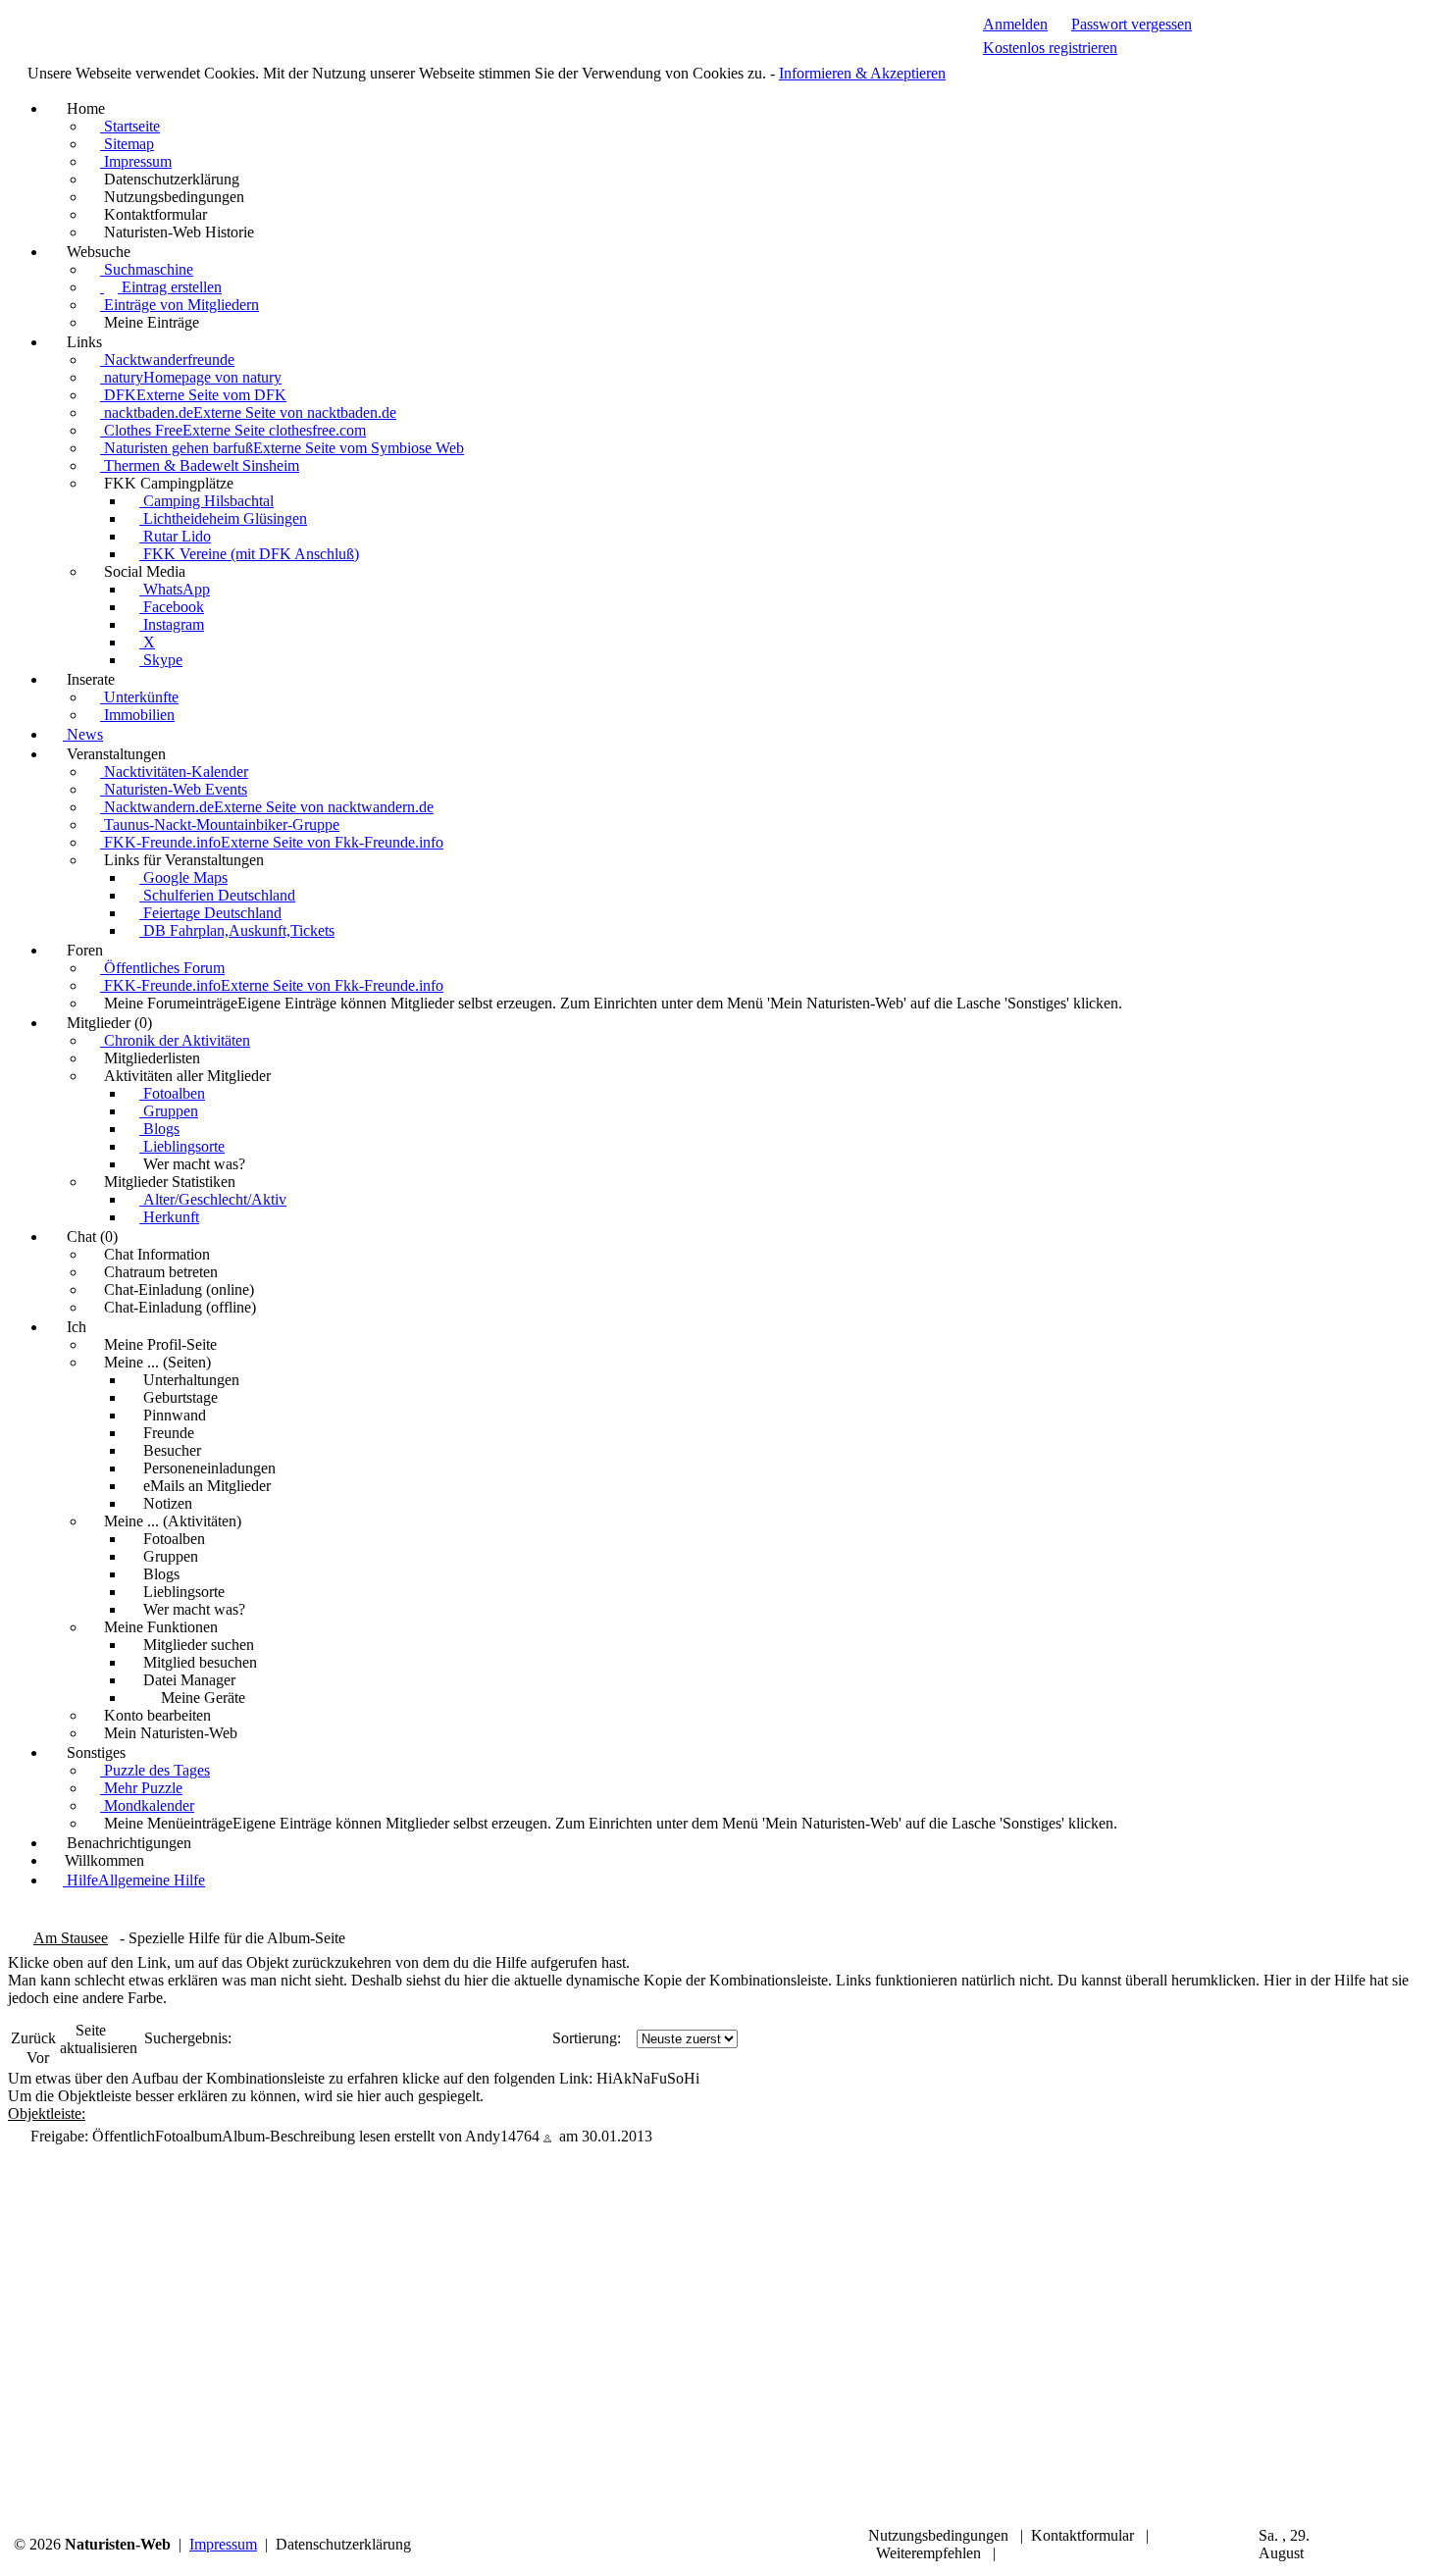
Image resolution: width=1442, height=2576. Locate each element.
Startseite (130, 126)
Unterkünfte (139, 697)
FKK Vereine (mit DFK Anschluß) (249, 554)
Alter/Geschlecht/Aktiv (213, 1199)
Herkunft (169, 1217)
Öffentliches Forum (162, 968)
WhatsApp (175, 589)
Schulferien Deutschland (217, 895)
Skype (161, 660)
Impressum (136, 161)
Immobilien (137, 715)
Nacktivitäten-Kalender (174, 772)
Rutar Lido (175, 536)
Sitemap (127, 144)
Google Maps (183, 877)
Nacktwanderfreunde (167, 360)
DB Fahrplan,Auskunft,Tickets (237, 930)
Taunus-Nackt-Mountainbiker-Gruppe (220, 824)
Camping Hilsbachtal (206, 501)
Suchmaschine (147, 269)
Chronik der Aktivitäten (175, 1040)
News (83, 734)
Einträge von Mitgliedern (180, 305)
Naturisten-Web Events (174, 789)
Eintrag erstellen (170, 287)
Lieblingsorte (182, 1146)
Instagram (172, 624)
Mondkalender (147, 1805)
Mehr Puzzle (141, 1788)
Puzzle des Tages (155, 1770)
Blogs (159, 1129)
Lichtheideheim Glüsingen (223, 518)
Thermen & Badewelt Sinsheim (200, 465)
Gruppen (169, 1111)
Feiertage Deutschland (210, 913)
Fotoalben (172, 1093)
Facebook (172, 607)
